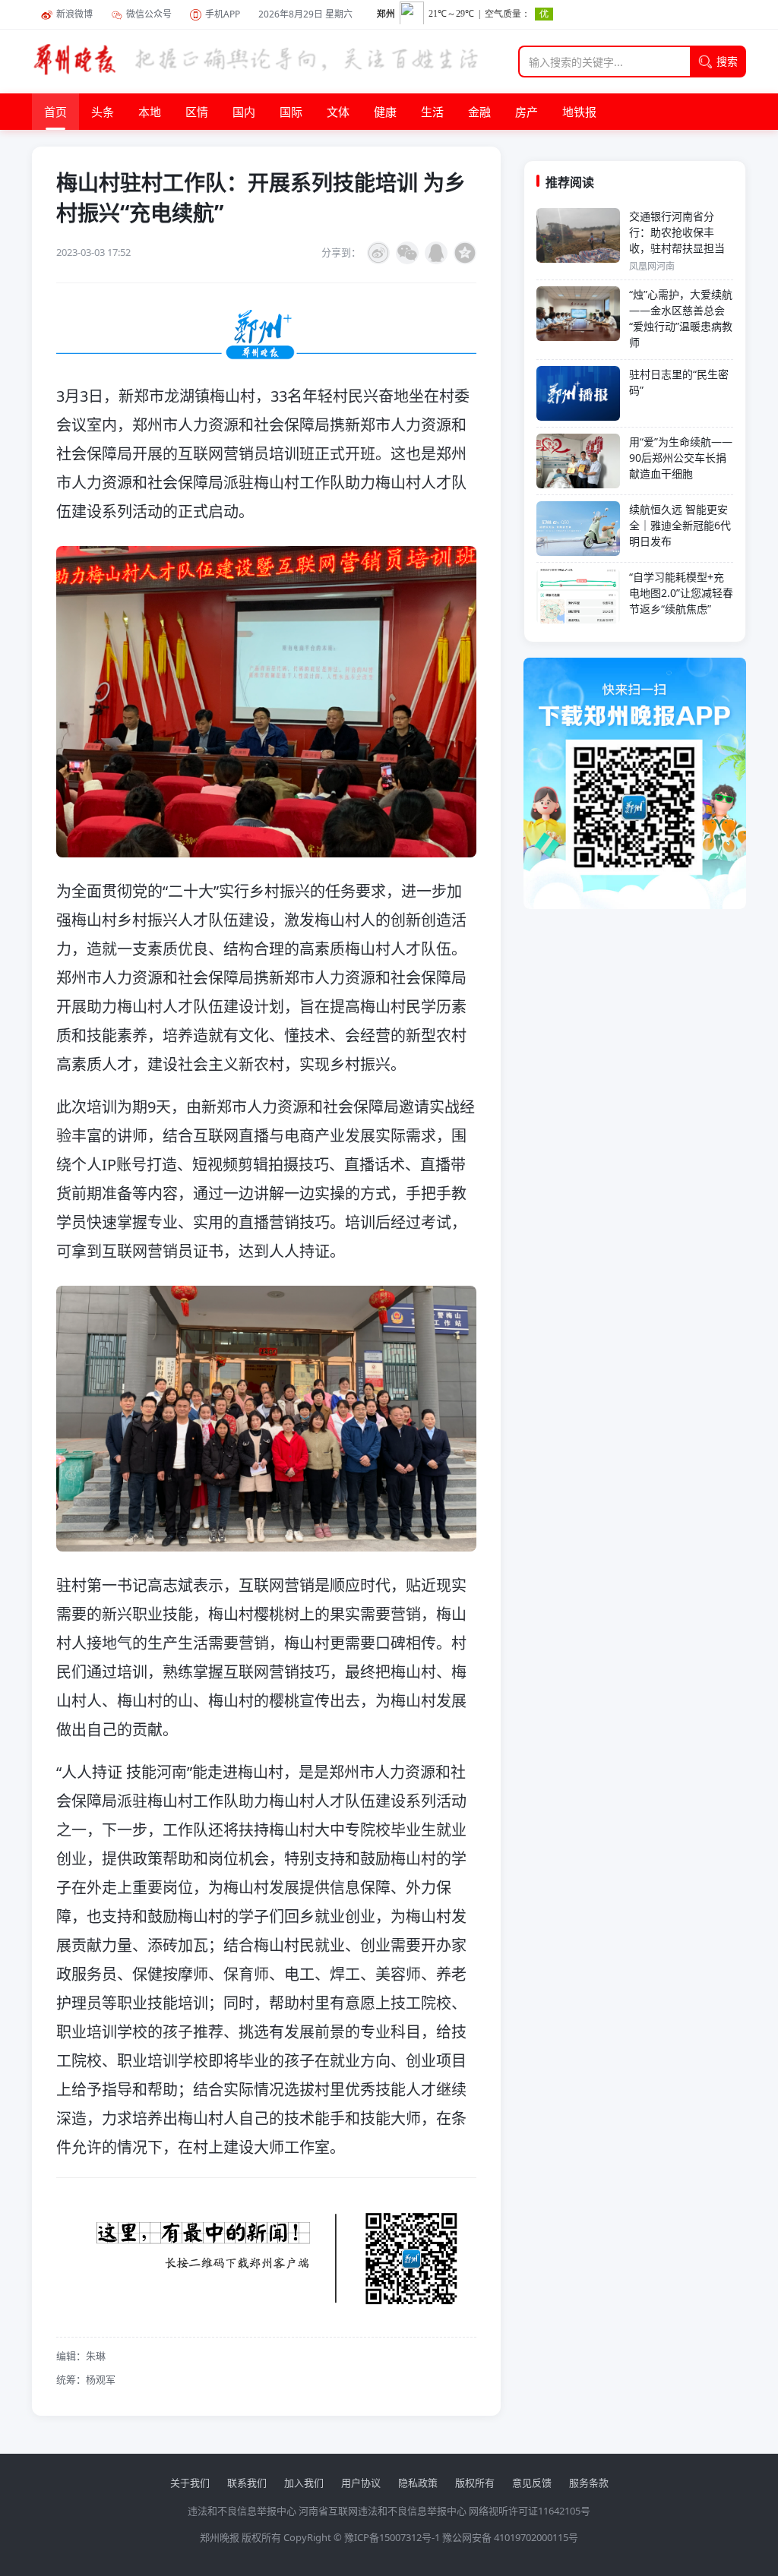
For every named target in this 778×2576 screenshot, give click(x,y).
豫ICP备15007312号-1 (392, 2537)
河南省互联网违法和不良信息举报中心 (383, 2511)
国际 (291, 112)
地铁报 (579, 112)
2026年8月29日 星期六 (305, 14)
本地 (150, 112)
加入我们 (304, 2483)
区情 (197, 112)
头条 (103, 112)
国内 (244, 112)
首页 (55, 112)
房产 (527, 112)
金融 (479, 112)
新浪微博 (74, 14)
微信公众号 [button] (149, 14)
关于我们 (190, 2483)
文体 (338, 112)
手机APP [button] (223, 14)
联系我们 (247, 2483)
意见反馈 (532, 2483)
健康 (385, 112)
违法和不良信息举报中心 (242, 2511)
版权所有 (475, 2483)
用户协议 (361, 2483)
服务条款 (589, 2483)
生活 (432, 112)
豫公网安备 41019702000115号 (510, 2537)
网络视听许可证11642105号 (530, 2511)
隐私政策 (418, 2483)
